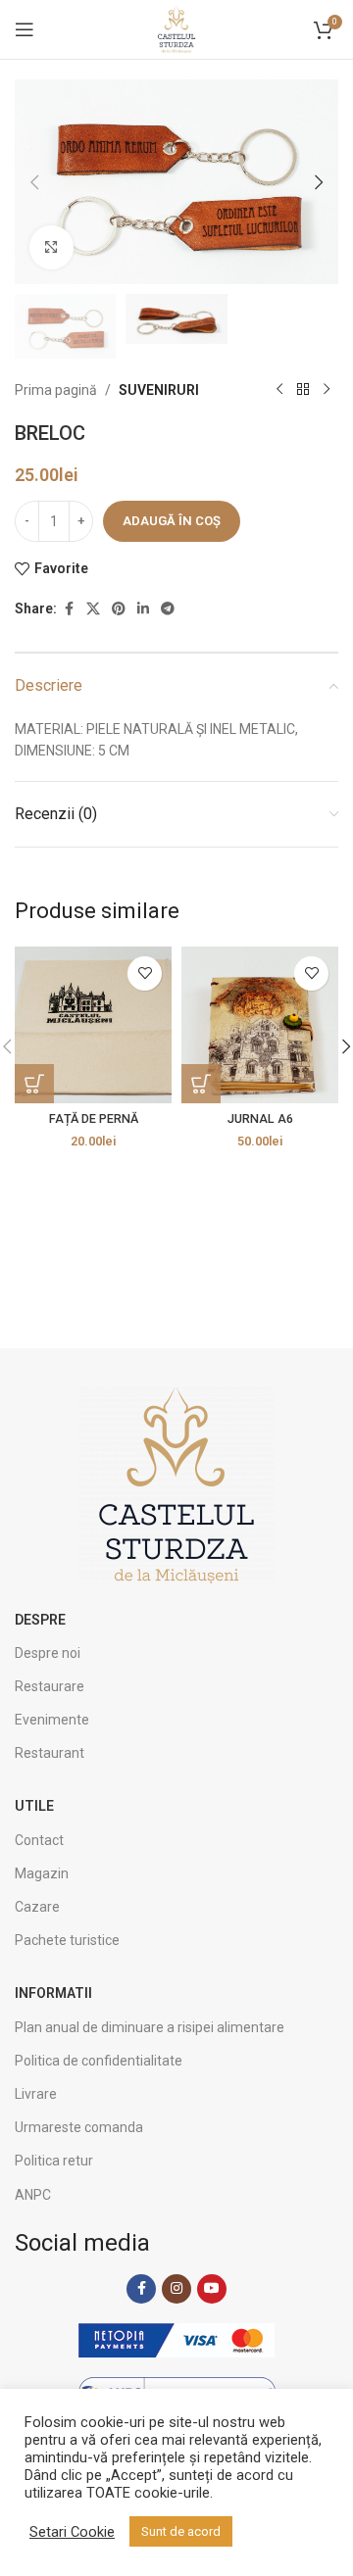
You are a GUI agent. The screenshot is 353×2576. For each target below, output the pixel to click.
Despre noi (48, 1653)
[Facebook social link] (69, 609)
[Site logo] (176, 28)
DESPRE (40, 1620)
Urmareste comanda (79, 2127)
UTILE (34, 1806)
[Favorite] (145, 973)
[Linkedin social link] (143, 609)
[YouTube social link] (212, 2289)
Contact (39, 1840)
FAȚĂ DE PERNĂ (94, 1118)
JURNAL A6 (260, 1118)
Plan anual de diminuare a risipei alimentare (150, 2027)
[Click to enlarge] (51, 247)
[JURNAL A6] (260, 1025)
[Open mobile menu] (25, 29)
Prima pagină (56, 390)
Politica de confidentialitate (99, 2061)
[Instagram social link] (176, 2289)
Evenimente (52, 1720)
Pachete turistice (67, 1940)
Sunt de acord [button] (181, 2531)
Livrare (36, 2094)
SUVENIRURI (159, 390)
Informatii (53, 1993)
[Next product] (327, 390)
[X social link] (93, 609)
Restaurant (50, 1753)
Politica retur (54, 2161)
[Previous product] (279, 390)
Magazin (42, 1873)
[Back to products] (303, 390)
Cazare (37, 1907)
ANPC (33, 2195)
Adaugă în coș (172, 521)
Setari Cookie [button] (72, 2532)
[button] (34, 182)
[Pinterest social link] (119, 609)
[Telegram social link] (168, 609)
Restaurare (50, 1686)
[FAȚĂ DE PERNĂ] (93, 1025)
